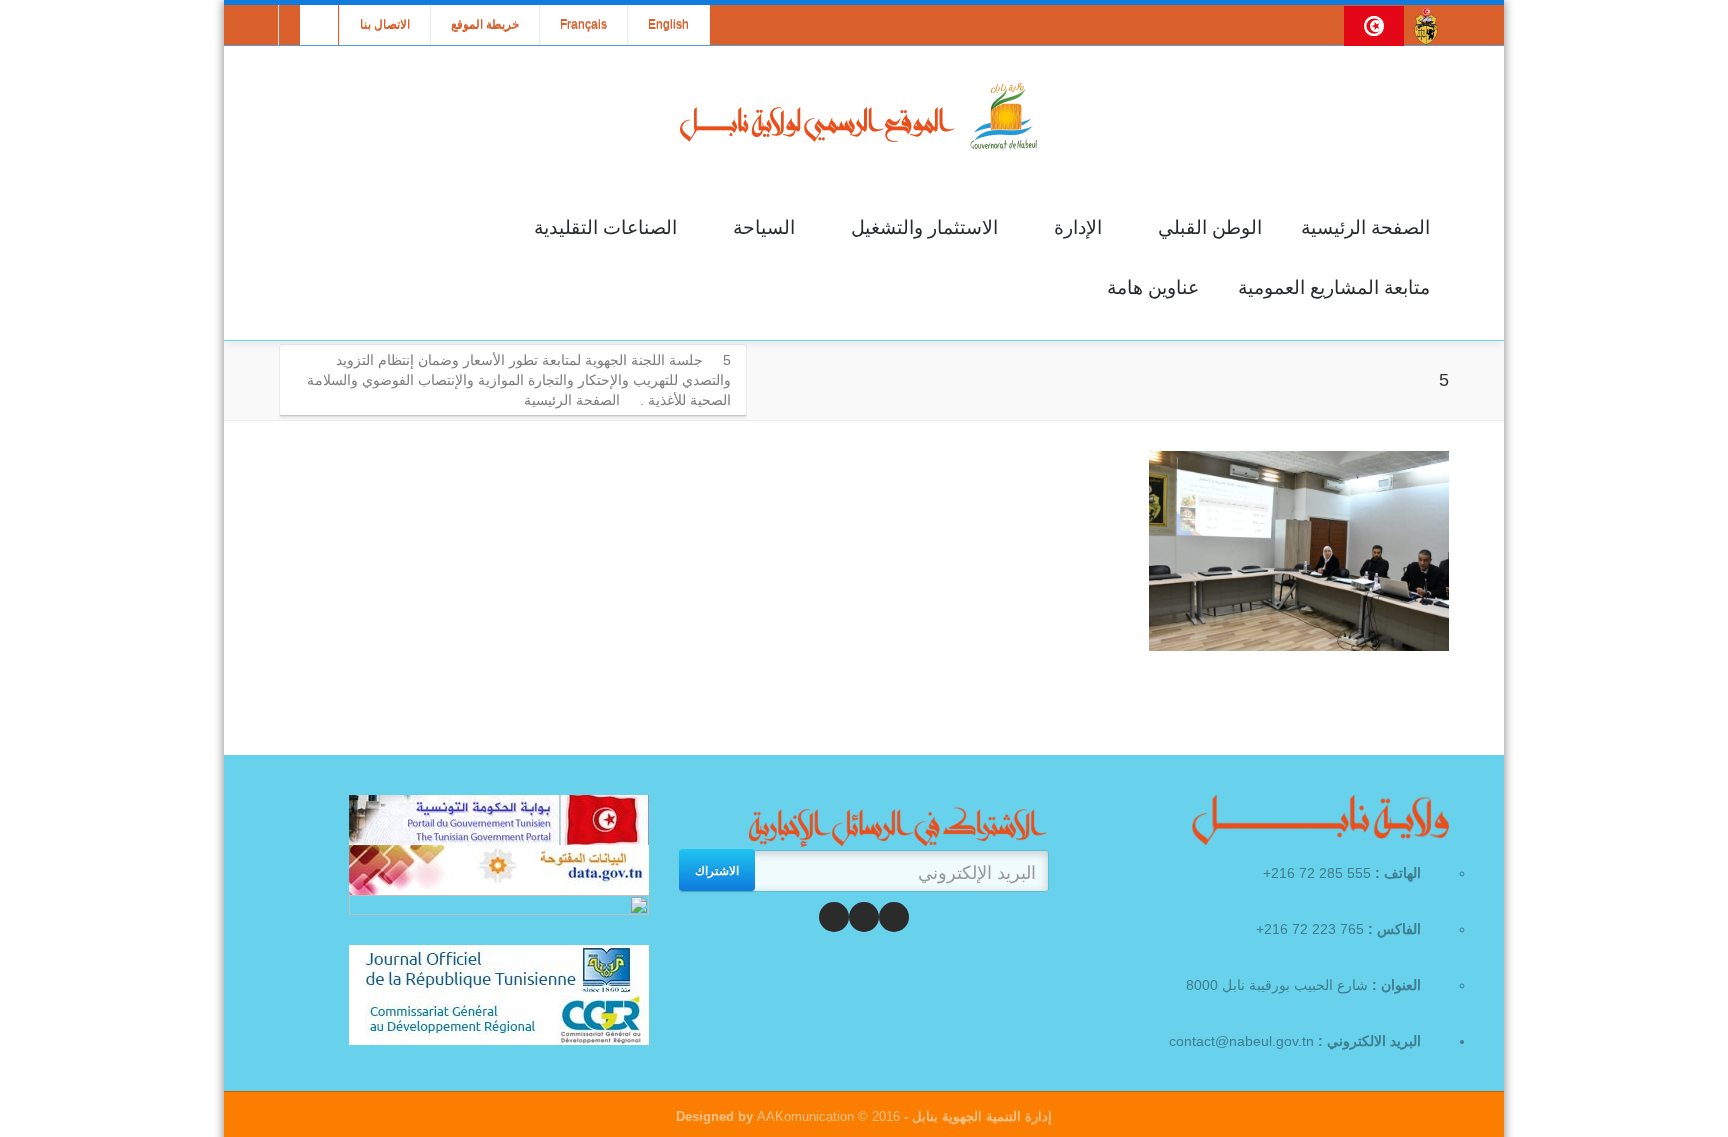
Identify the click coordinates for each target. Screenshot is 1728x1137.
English (668, 25)
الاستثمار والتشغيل (924, 227)
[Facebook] (894, 917)
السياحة (764, 227)
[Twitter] (864, 917)
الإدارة (1078, 227)
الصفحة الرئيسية (1365, 227)
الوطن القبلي (1210, 227)
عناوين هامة (1153, 287)
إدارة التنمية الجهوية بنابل (980, 1116)
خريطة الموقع (485, 25)
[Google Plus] (834, 917)
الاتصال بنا (385, 25)
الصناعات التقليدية (605, 227)
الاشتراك (717, 870)
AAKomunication (805, 1116)
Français (583, 25)
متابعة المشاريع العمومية (1334, 287)
